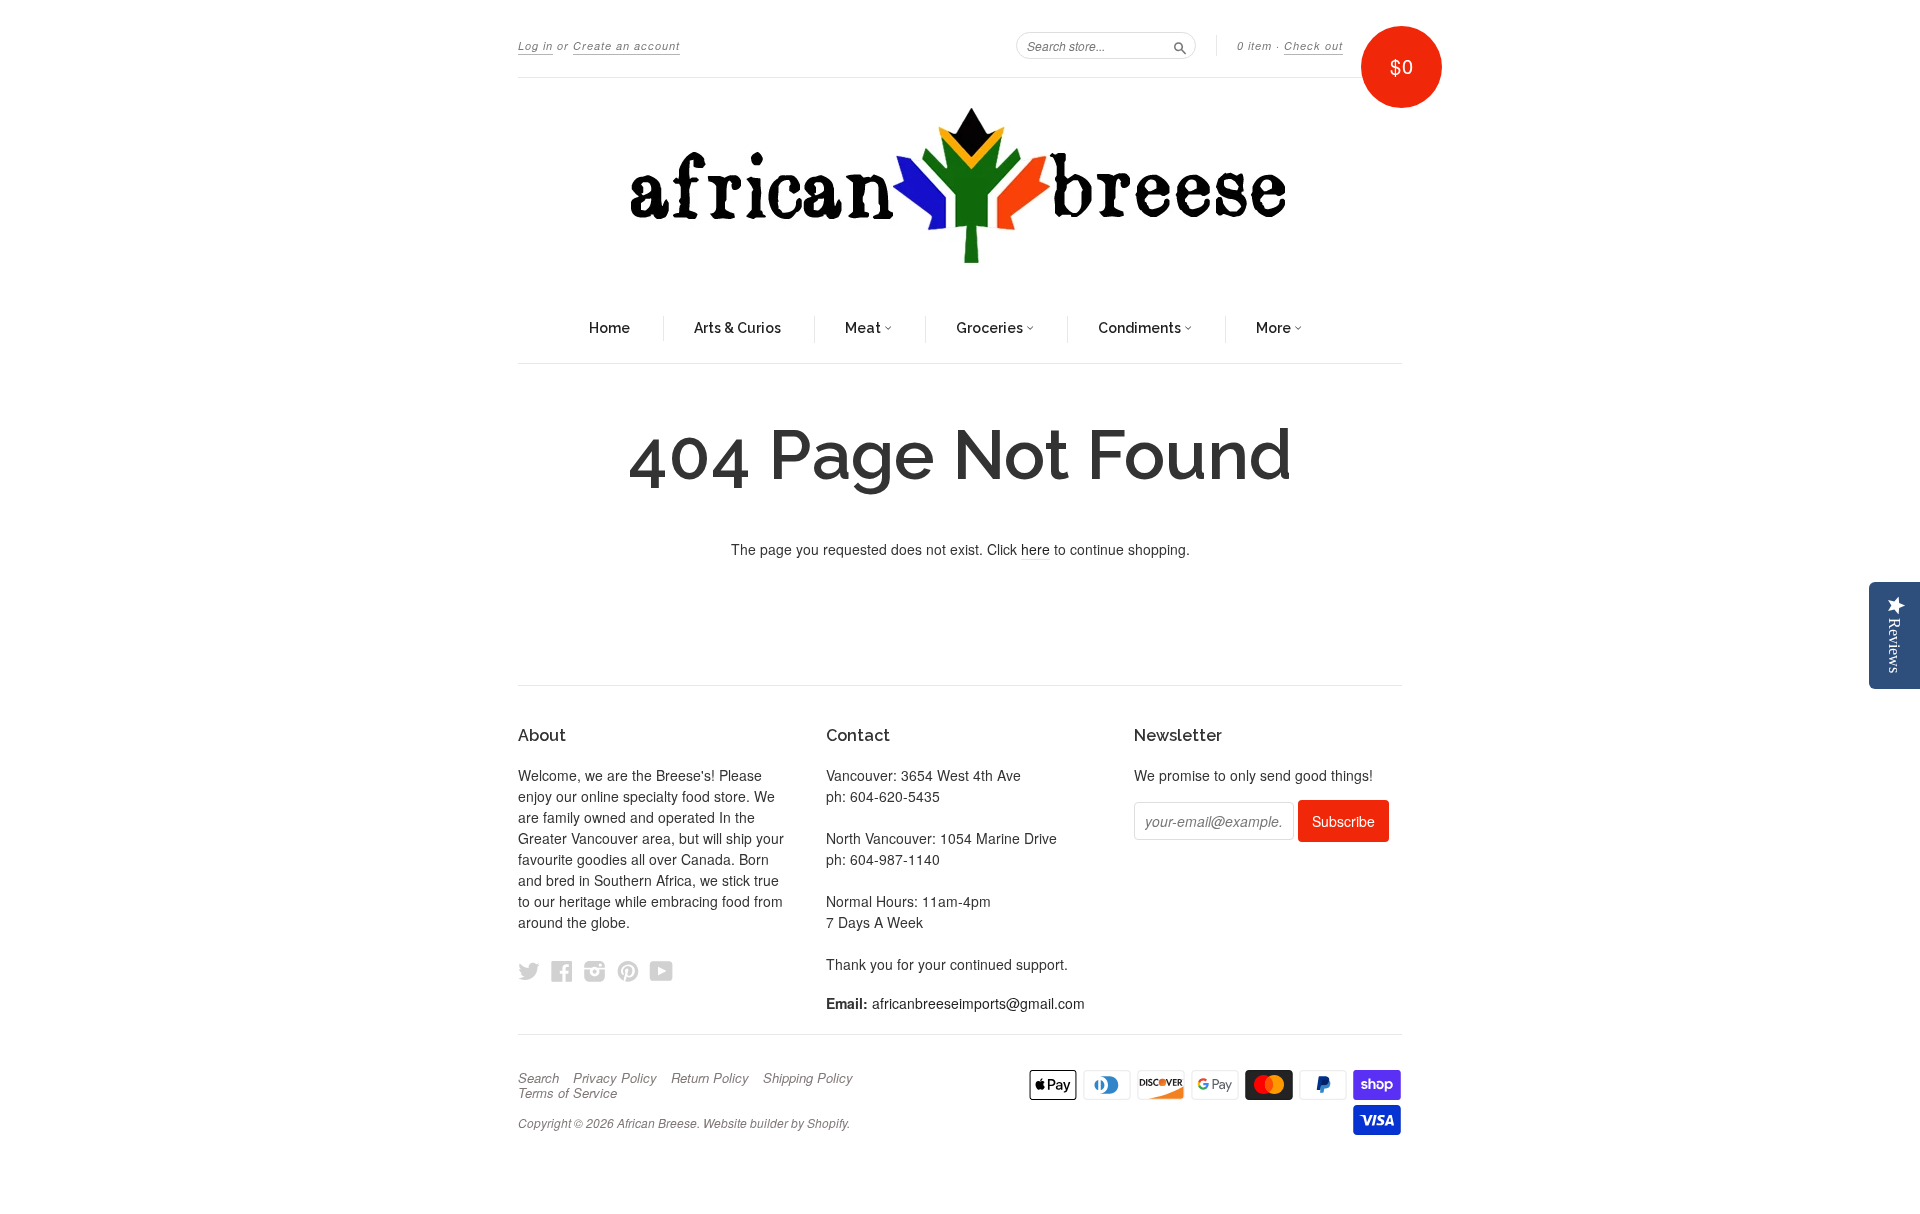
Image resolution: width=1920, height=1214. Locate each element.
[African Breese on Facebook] (562, 970)
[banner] (960, 187)
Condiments (1141, 328)
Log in (535, 45)
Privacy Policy (615, 1078)
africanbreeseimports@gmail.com (978, 1003)
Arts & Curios (737, 328)
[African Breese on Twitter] (529, 970)
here (1035, 549)
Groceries (991, 328)
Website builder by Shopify (775, 1122)
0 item (1254, 45)
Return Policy (710, 1078)
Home (609, 328)
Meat (864, 328)
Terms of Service (567, 1093)
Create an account (626, 45)
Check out (1313, 45)
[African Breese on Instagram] (595, 970)
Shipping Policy (808, 1078)
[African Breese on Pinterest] (628, 970)
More (1275, 328)
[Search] (1180, 45)
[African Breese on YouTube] (661, 970)
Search (538, 1078)
